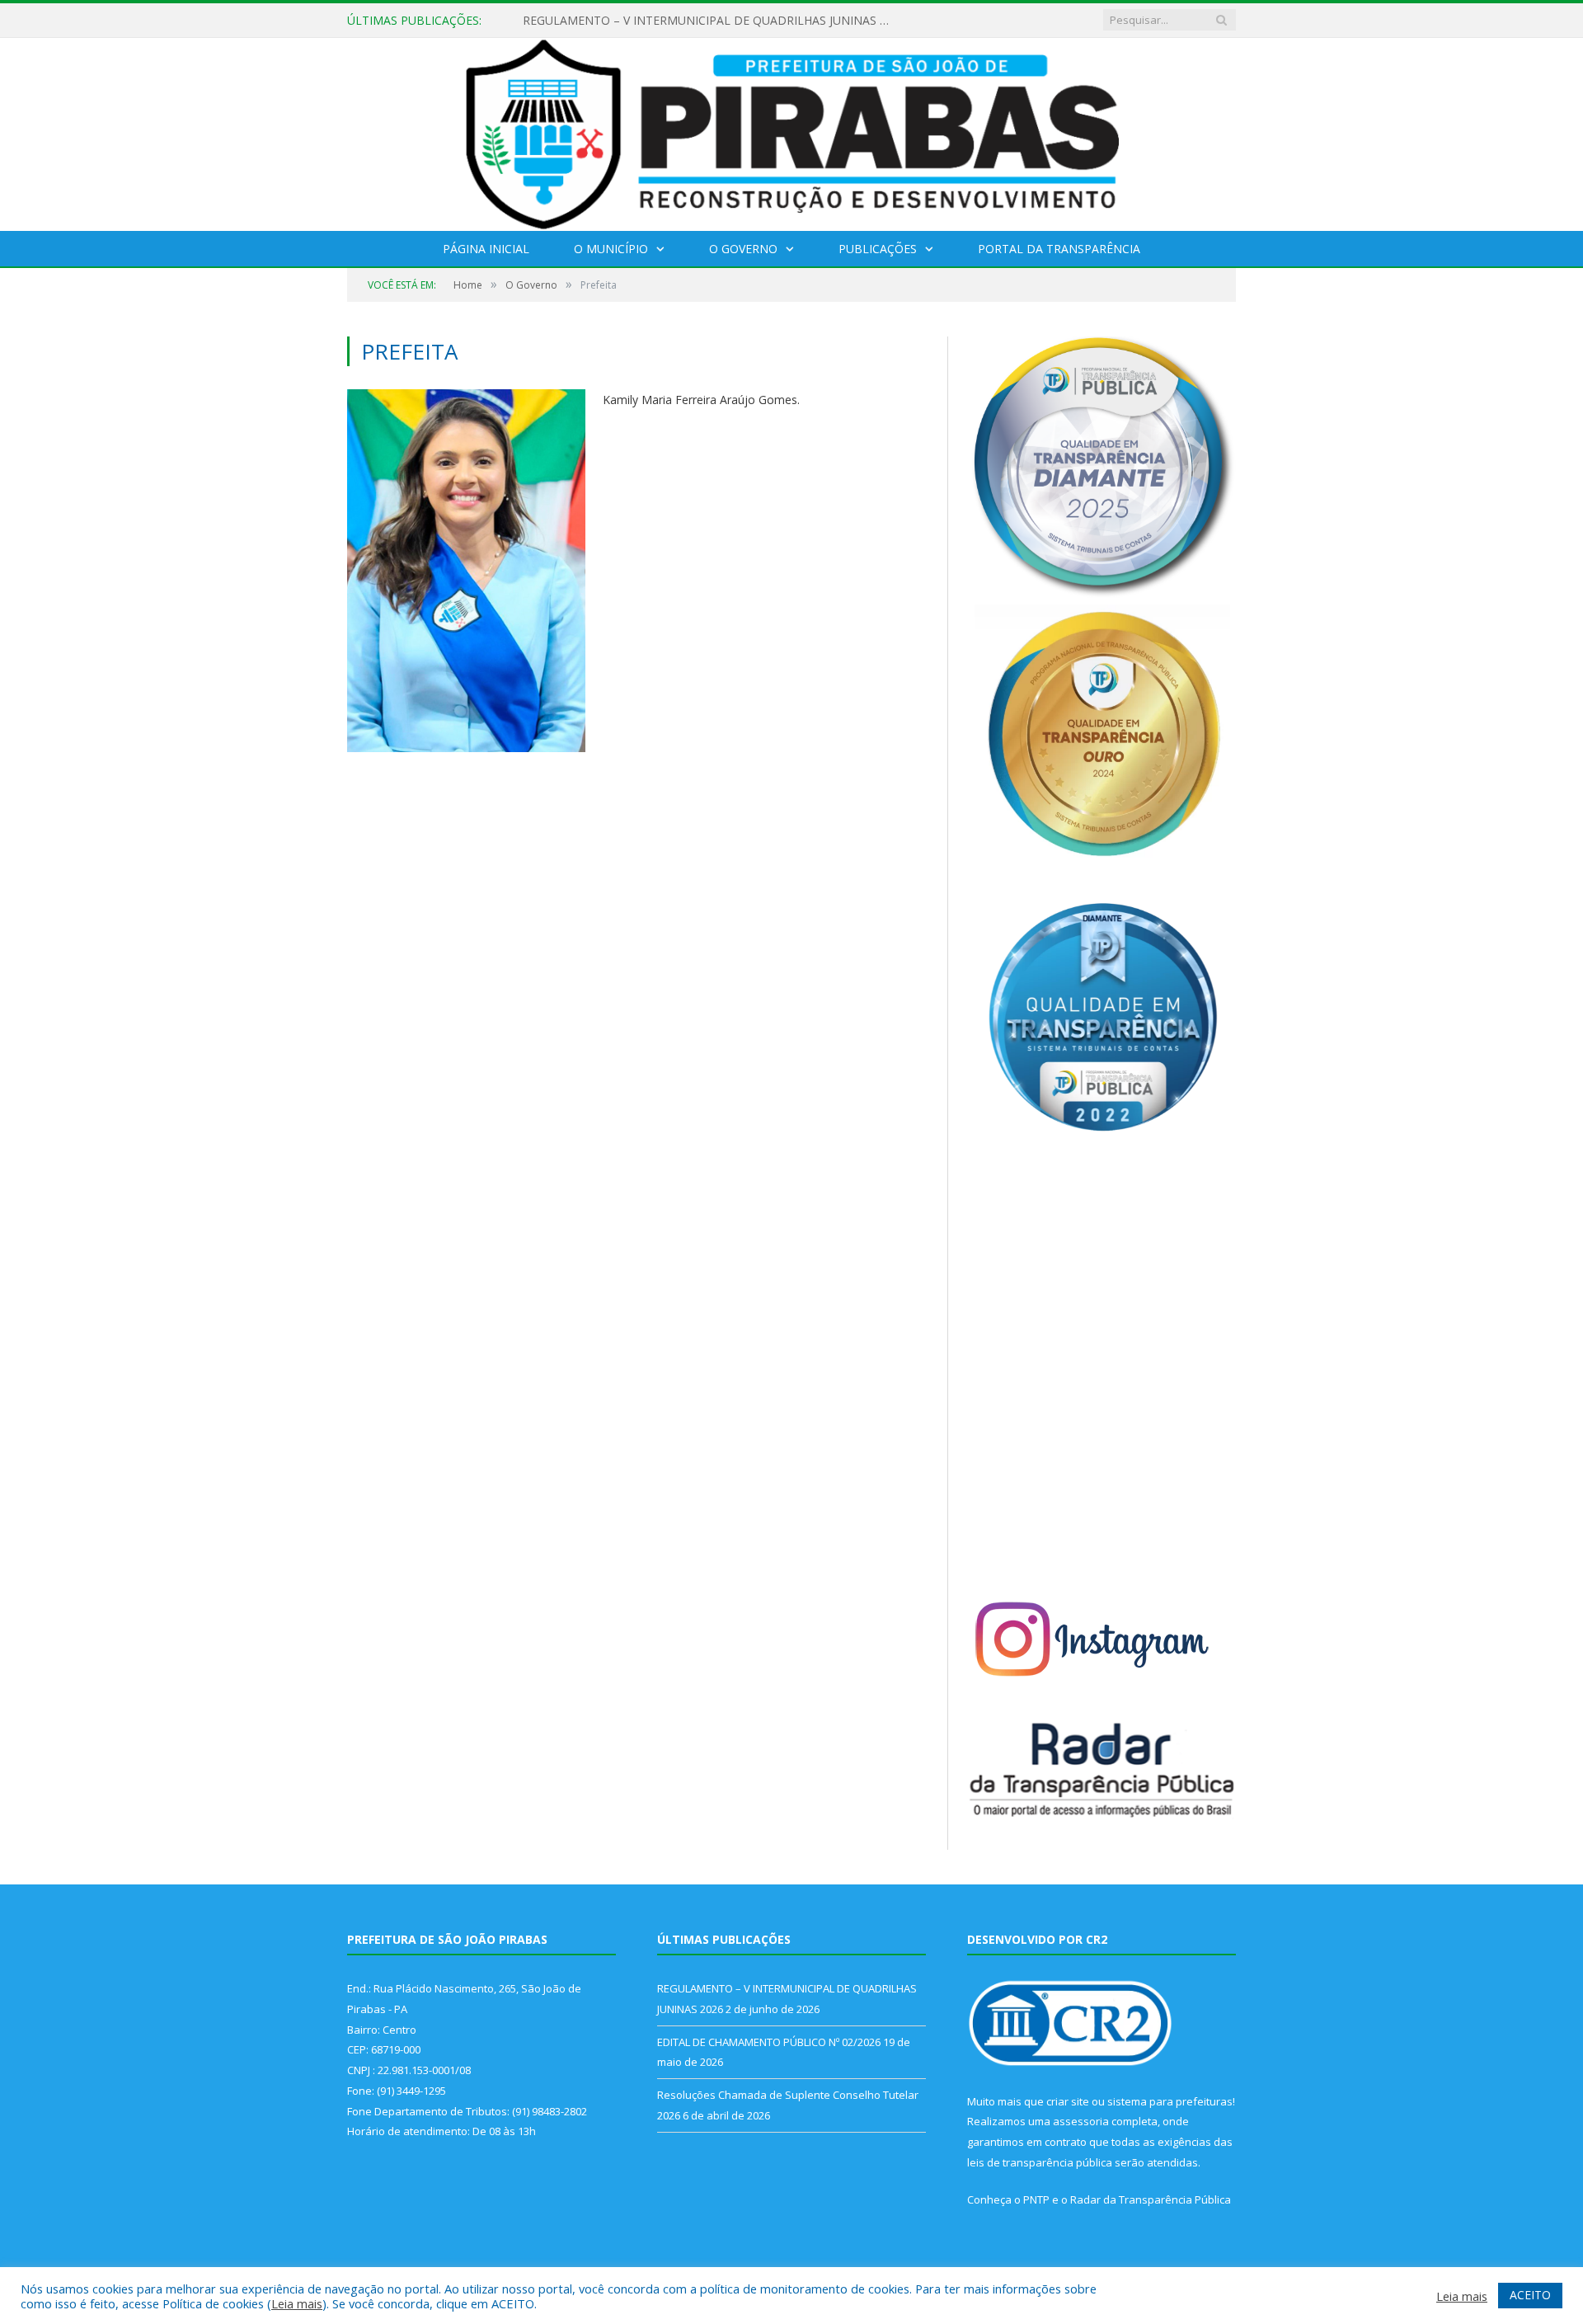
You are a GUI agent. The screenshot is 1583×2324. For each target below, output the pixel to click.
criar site (1068, 2101)
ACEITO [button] (1530, 2295)
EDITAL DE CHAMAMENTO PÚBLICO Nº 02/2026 (655, 21)
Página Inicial (486, 249)
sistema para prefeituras (1170, 2101)
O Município (611, 249)
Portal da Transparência (1059, 249)
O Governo (743, 249)
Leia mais (297, 2303)
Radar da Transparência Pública (1151, 2199)
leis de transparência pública (1040, 2162)
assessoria (1081, 2121)
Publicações (878, 249)
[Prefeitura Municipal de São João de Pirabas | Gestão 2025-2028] (792, 131)
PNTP (1036, 2199)
